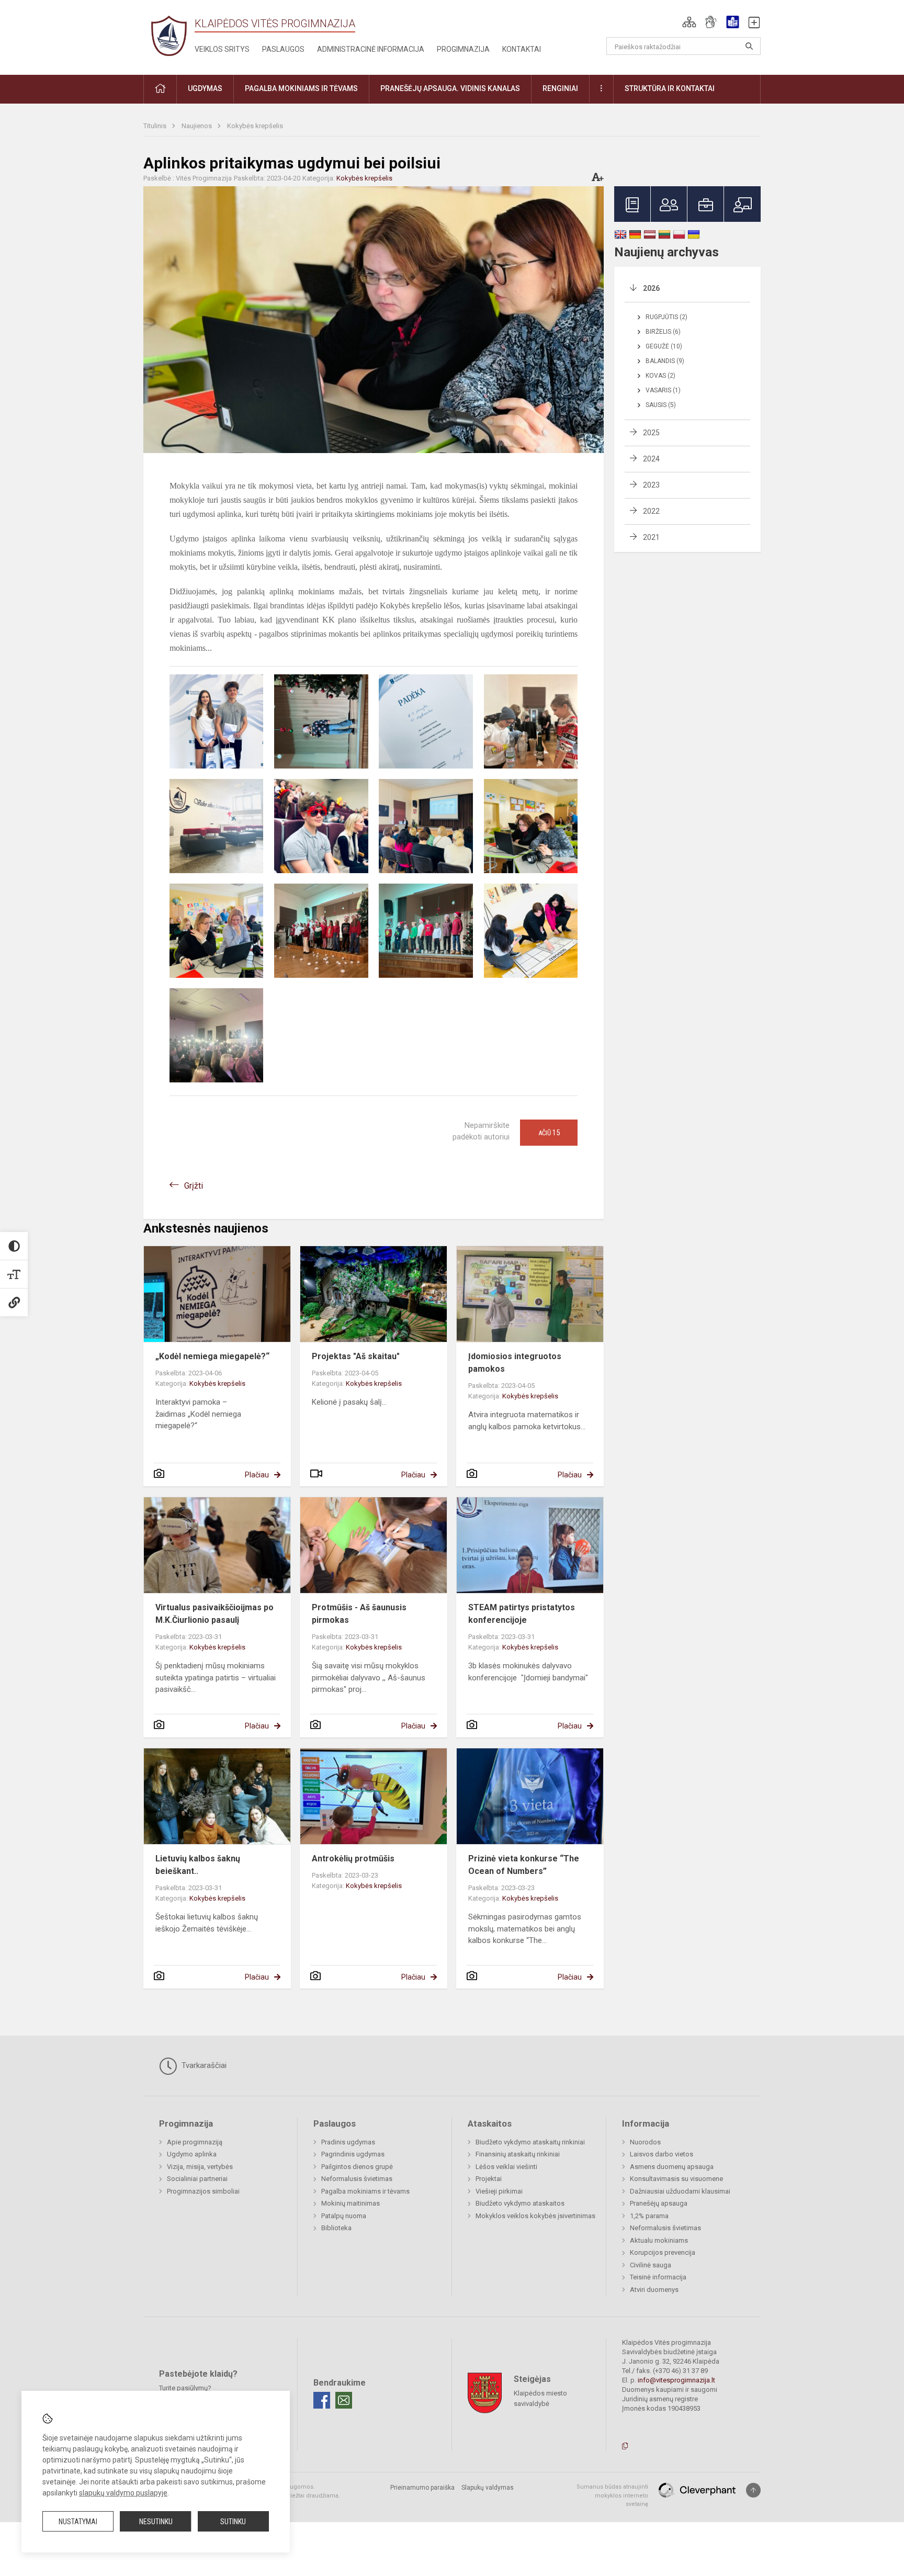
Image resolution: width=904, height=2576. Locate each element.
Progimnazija (463, 49)
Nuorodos (645, 2142)
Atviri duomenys (654, 2290)
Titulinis (156, 126)
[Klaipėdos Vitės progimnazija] (169, 35)
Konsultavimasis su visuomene (676, 2179)
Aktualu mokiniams (659, 2240)
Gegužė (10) (664, 346)
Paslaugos (283, 49)
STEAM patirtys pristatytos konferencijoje (522, 1614)
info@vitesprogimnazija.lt (676, 2380)
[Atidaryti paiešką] (749, 46)
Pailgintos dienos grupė (357, 2167)
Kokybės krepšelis (255, 126)
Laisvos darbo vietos (662, 2154)
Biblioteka (336, 2228)
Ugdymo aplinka (192, 2154)
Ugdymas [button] (205, 88)
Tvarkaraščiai (203, 2065)
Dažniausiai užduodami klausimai (680, 2191)
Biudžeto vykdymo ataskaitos (520, 2203)
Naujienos (197, 126)
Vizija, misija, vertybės (200, 2167)
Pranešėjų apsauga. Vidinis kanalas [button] (450, 88)
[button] (689, 22)
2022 (651, 511)
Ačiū (549, 1133)
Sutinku (233, 2522)
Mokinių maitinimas (351, 2203)
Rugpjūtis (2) (666, 317)
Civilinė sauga (651, 2265)
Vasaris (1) (663, 390)
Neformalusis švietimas (357, 2179)
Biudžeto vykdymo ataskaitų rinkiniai (530, 2142)
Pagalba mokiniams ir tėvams (365, 2191)
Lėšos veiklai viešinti (506, 2167)
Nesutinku (156, 2522)
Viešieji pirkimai (499, 2191)
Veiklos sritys (222, 49)
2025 (651, 433)
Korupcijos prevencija (663, 2252)
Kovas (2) (660, 376)
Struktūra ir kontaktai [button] (670, 88)
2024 (651, 459)
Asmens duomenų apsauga (672, 2167)
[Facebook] (322, 2400)
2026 (651, 288)
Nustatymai (78, 2522)
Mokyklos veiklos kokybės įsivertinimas (535, 2216)
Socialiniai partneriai (197, 2179)
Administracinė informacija (371, 49)
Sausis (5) (661, 405)
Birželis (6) (663, 332)
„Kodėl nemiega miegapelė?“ (212, 1356)
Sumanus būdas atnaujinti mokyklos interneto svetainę (612, 2495)
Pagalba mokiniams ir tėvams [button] (301, 88)
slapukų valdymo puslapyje (123, 2493)
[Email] (344, 2400)
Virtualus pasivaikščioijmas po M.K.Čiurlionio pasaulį (214, 1614)
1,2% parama (649, 2216)
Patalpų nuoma (344, 2216)
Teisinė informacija (658, 2277)
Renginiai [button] (560, 88)
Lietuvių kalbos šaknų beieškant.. (198, 1865)
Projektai (489, 2179)
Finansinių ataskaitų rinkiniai (518, 2154)
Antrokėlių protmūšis (353, 1858)
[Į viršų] (753, 2490)
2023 (651, 485)
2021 (651, 537)
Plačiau (257, 1475)
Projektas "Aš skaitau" (356, 1356)
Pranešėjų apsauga (659, 2203)
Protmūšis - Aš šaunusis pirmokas (359, 1614)
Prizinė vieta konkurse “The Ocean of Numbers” (524, 1865)
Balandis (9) (665, 361)
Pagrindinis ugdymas (353, 2154)
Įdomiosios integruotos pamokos (515, 1363)
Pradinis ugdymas (348, 2142)
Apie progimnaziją (195, 2142)
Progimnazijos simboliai (203, 2191)
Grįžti (194, 1186)
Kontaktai (522, 49)
